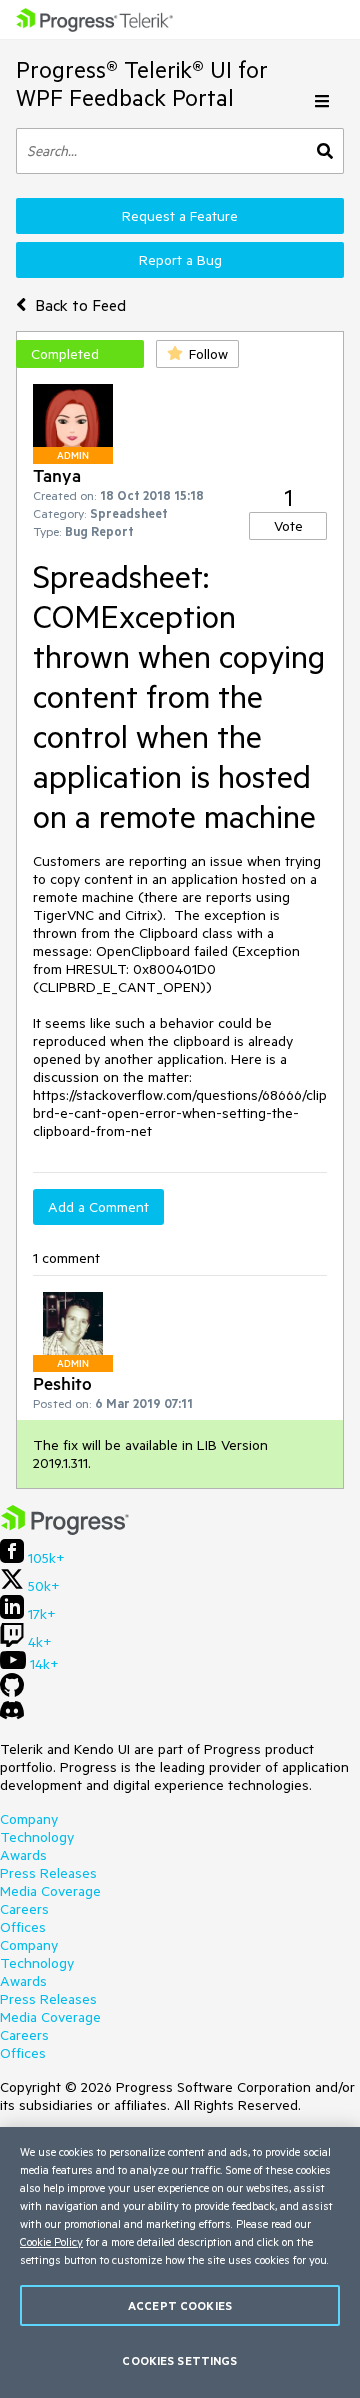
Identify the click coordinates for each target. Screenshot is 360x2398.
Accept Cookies (180, 2305)
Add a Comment (98, 1207)
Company (29, 1819)
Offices (23, 1927)
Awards (23, 1855)
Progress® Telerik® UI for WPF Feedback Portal (142, 83)
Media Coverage (50, 1891)
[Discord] (12, 1715)
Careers (24, 1909)
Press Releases (48, 1873)
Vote (288, 526)
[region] (180, 2262)
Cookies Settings (179, 2360)
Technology (37, 1837)
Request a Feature (180, 216)
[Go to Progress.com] (65, 1530)
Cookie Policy (51, 2241)
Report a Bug (180, 260)
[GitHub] (12, 1692)
